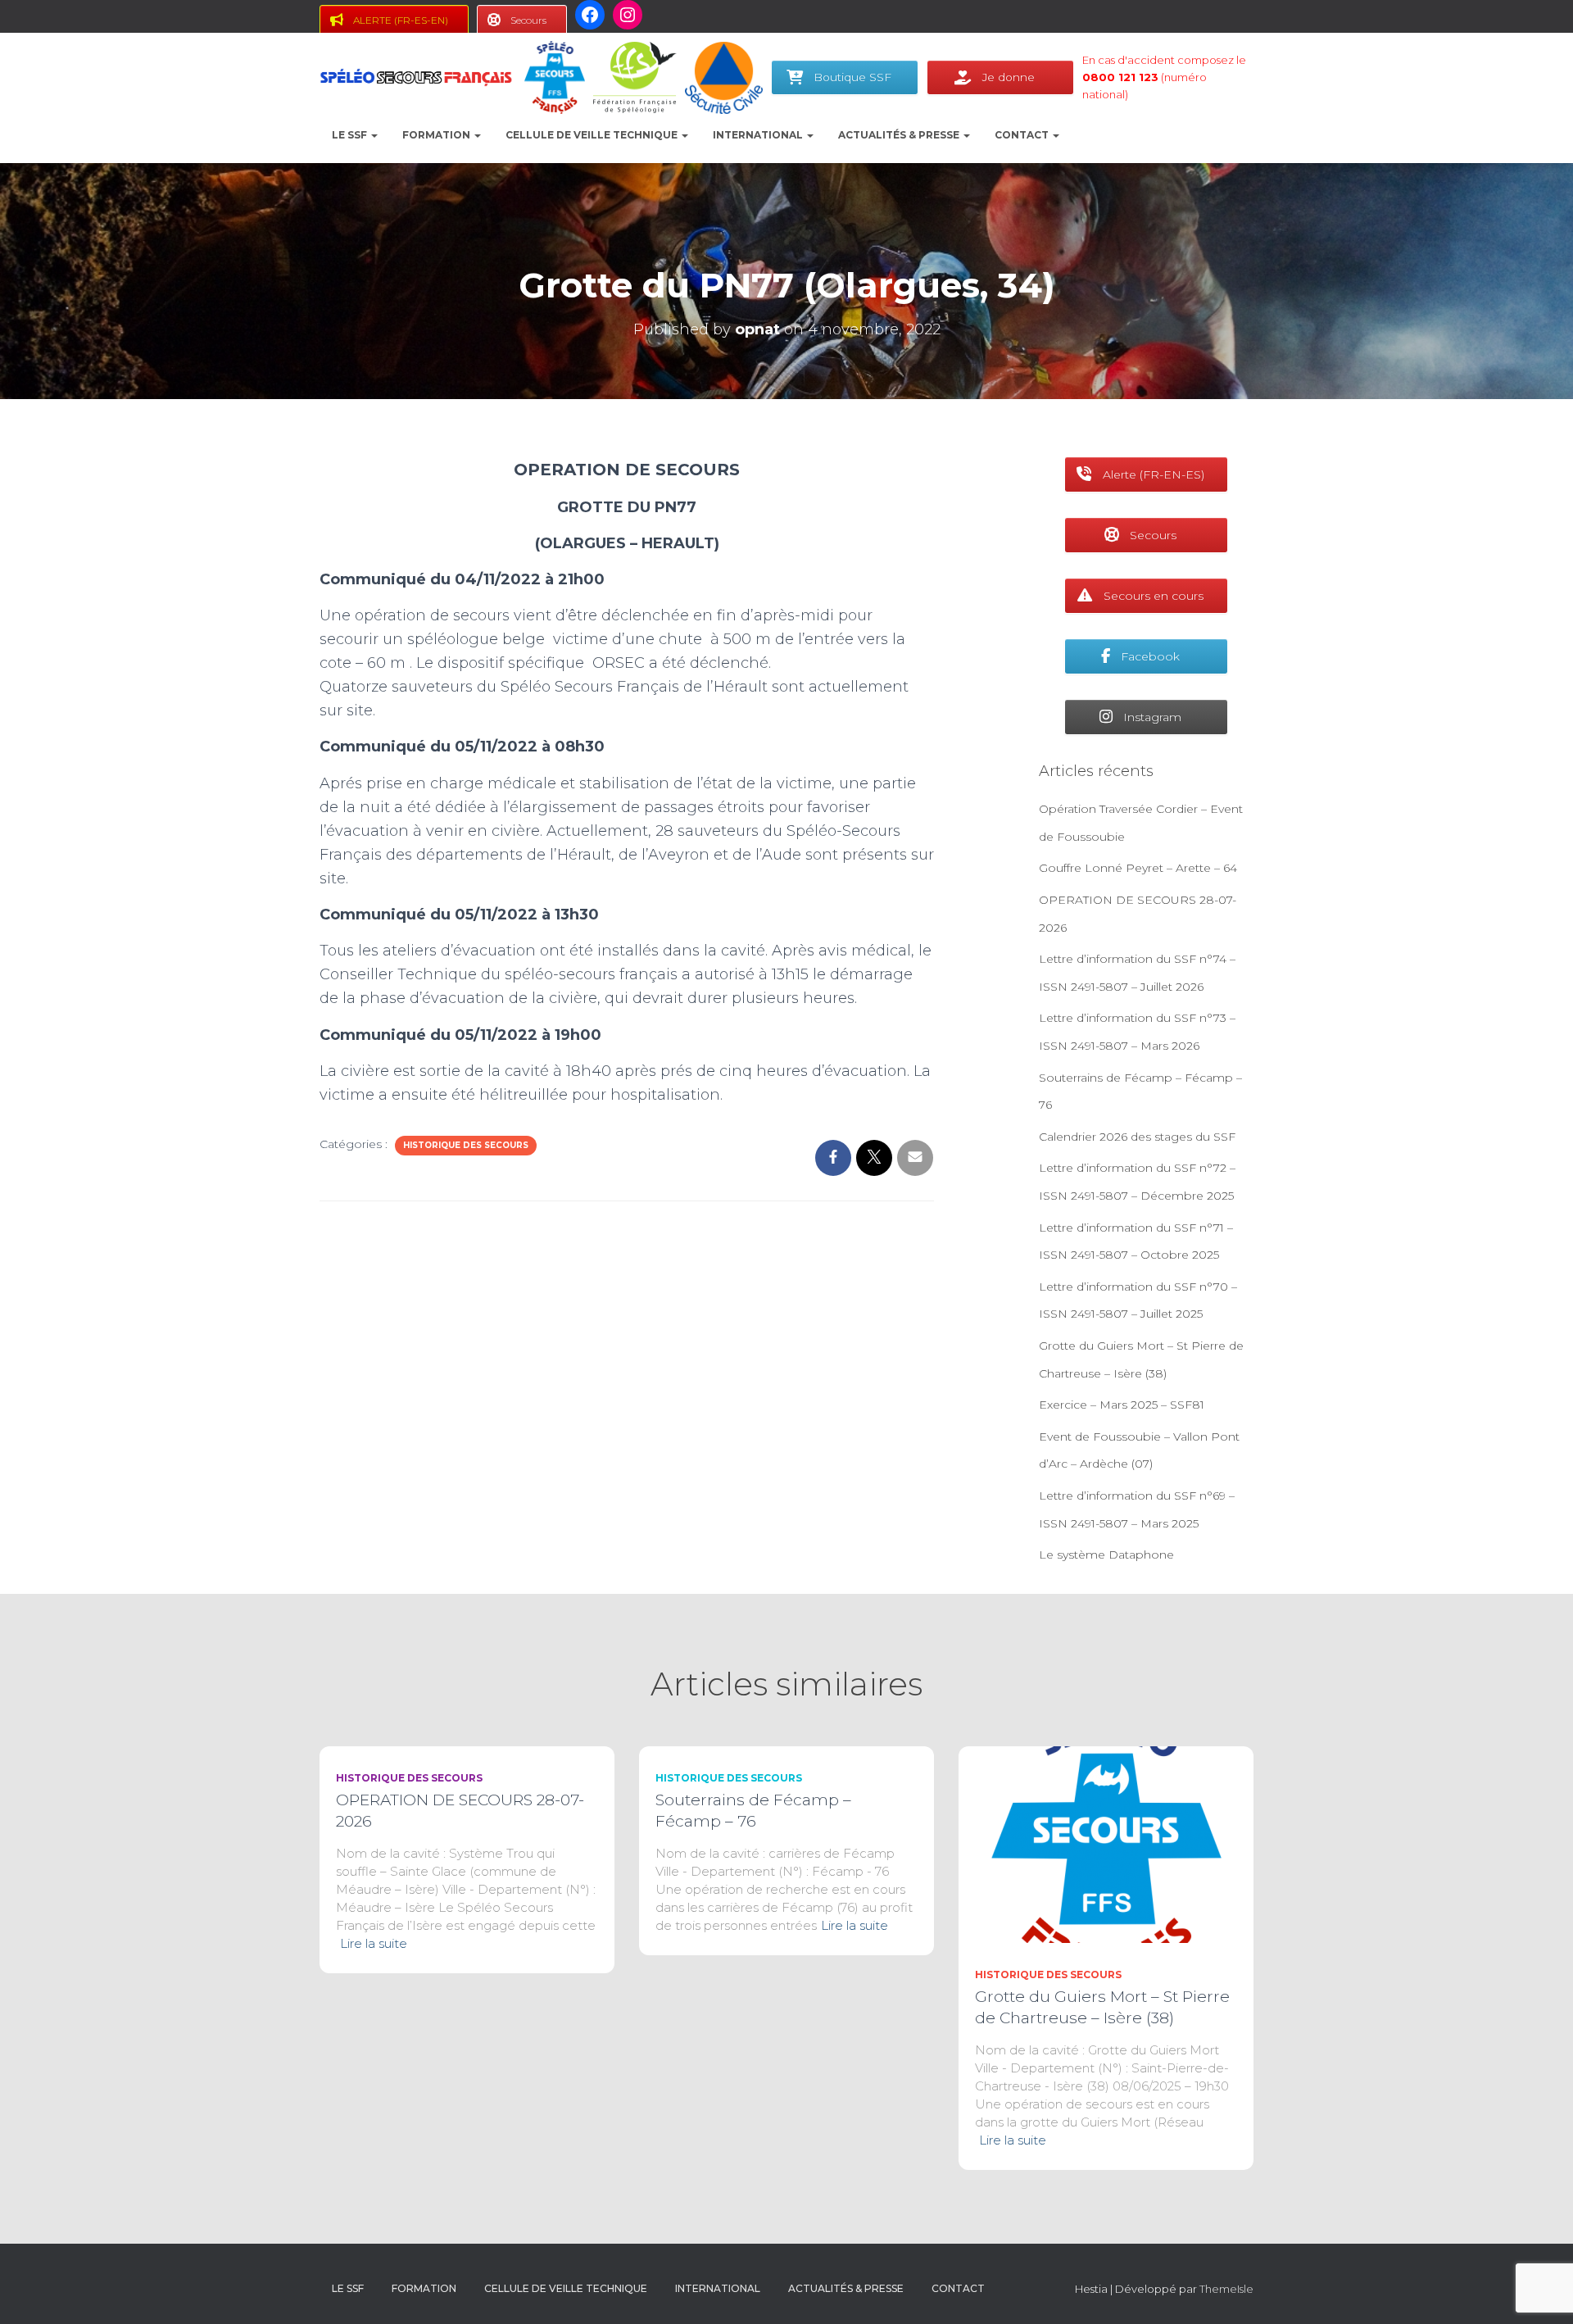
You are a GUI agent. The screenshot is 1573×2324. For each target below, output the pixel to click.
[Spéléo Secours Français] (416, 78)
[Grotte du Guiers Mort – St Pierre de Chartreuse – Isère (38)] (1106, 1844)
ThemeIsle (1226, 2289)
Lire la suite (374, 1943)
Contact (1023, 135)
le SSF (351, 135)
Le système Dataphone (1106, 1555)
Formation (437, 135)
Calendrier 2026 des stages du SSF (1137, 1137)
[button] (374, 135)
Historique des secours (466, 1145)
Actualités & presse (900, 135)
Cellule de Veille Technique (593, 135)
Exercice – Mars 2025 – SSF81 (1122, 1405)
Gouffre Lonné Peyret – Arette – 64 (1138, 868)
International (759, 135)
